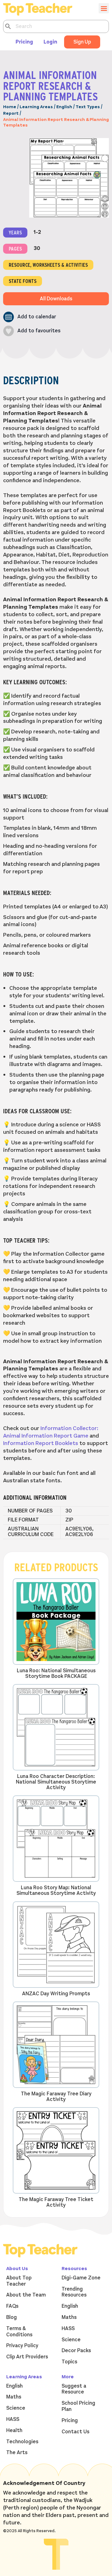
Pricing (24, 42)
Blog (12, 2317)
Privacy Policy (22, 2346)
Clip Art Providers (27, 2357)
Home (10, 107)
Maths (69, 2317)
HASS (68, 2329)
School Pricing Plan (78, 2406)
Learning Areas (36, 107)
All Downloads (56, 299)
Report (11, 113)
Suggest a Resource (74, 2389)
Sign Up (82, 42)
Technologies (22, 2442)
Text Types (88, 107)
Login (50, 42)
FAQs (12, 2306)
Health (14, 2431)
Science (71, 2340)
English (64, 107)
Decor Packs (76, 2351)
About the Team (26, 2295)
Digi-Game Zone (81, 2278)
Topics (69, 2362)
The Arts (17, 2453)
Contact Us (75, 2432)
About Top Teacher (19, 2281)
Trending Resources (74, 2292)
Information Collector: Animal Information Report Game (51, 1432)
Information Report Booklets (41, 1443)
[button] (30, 317)
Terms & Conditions (19, 2332)
